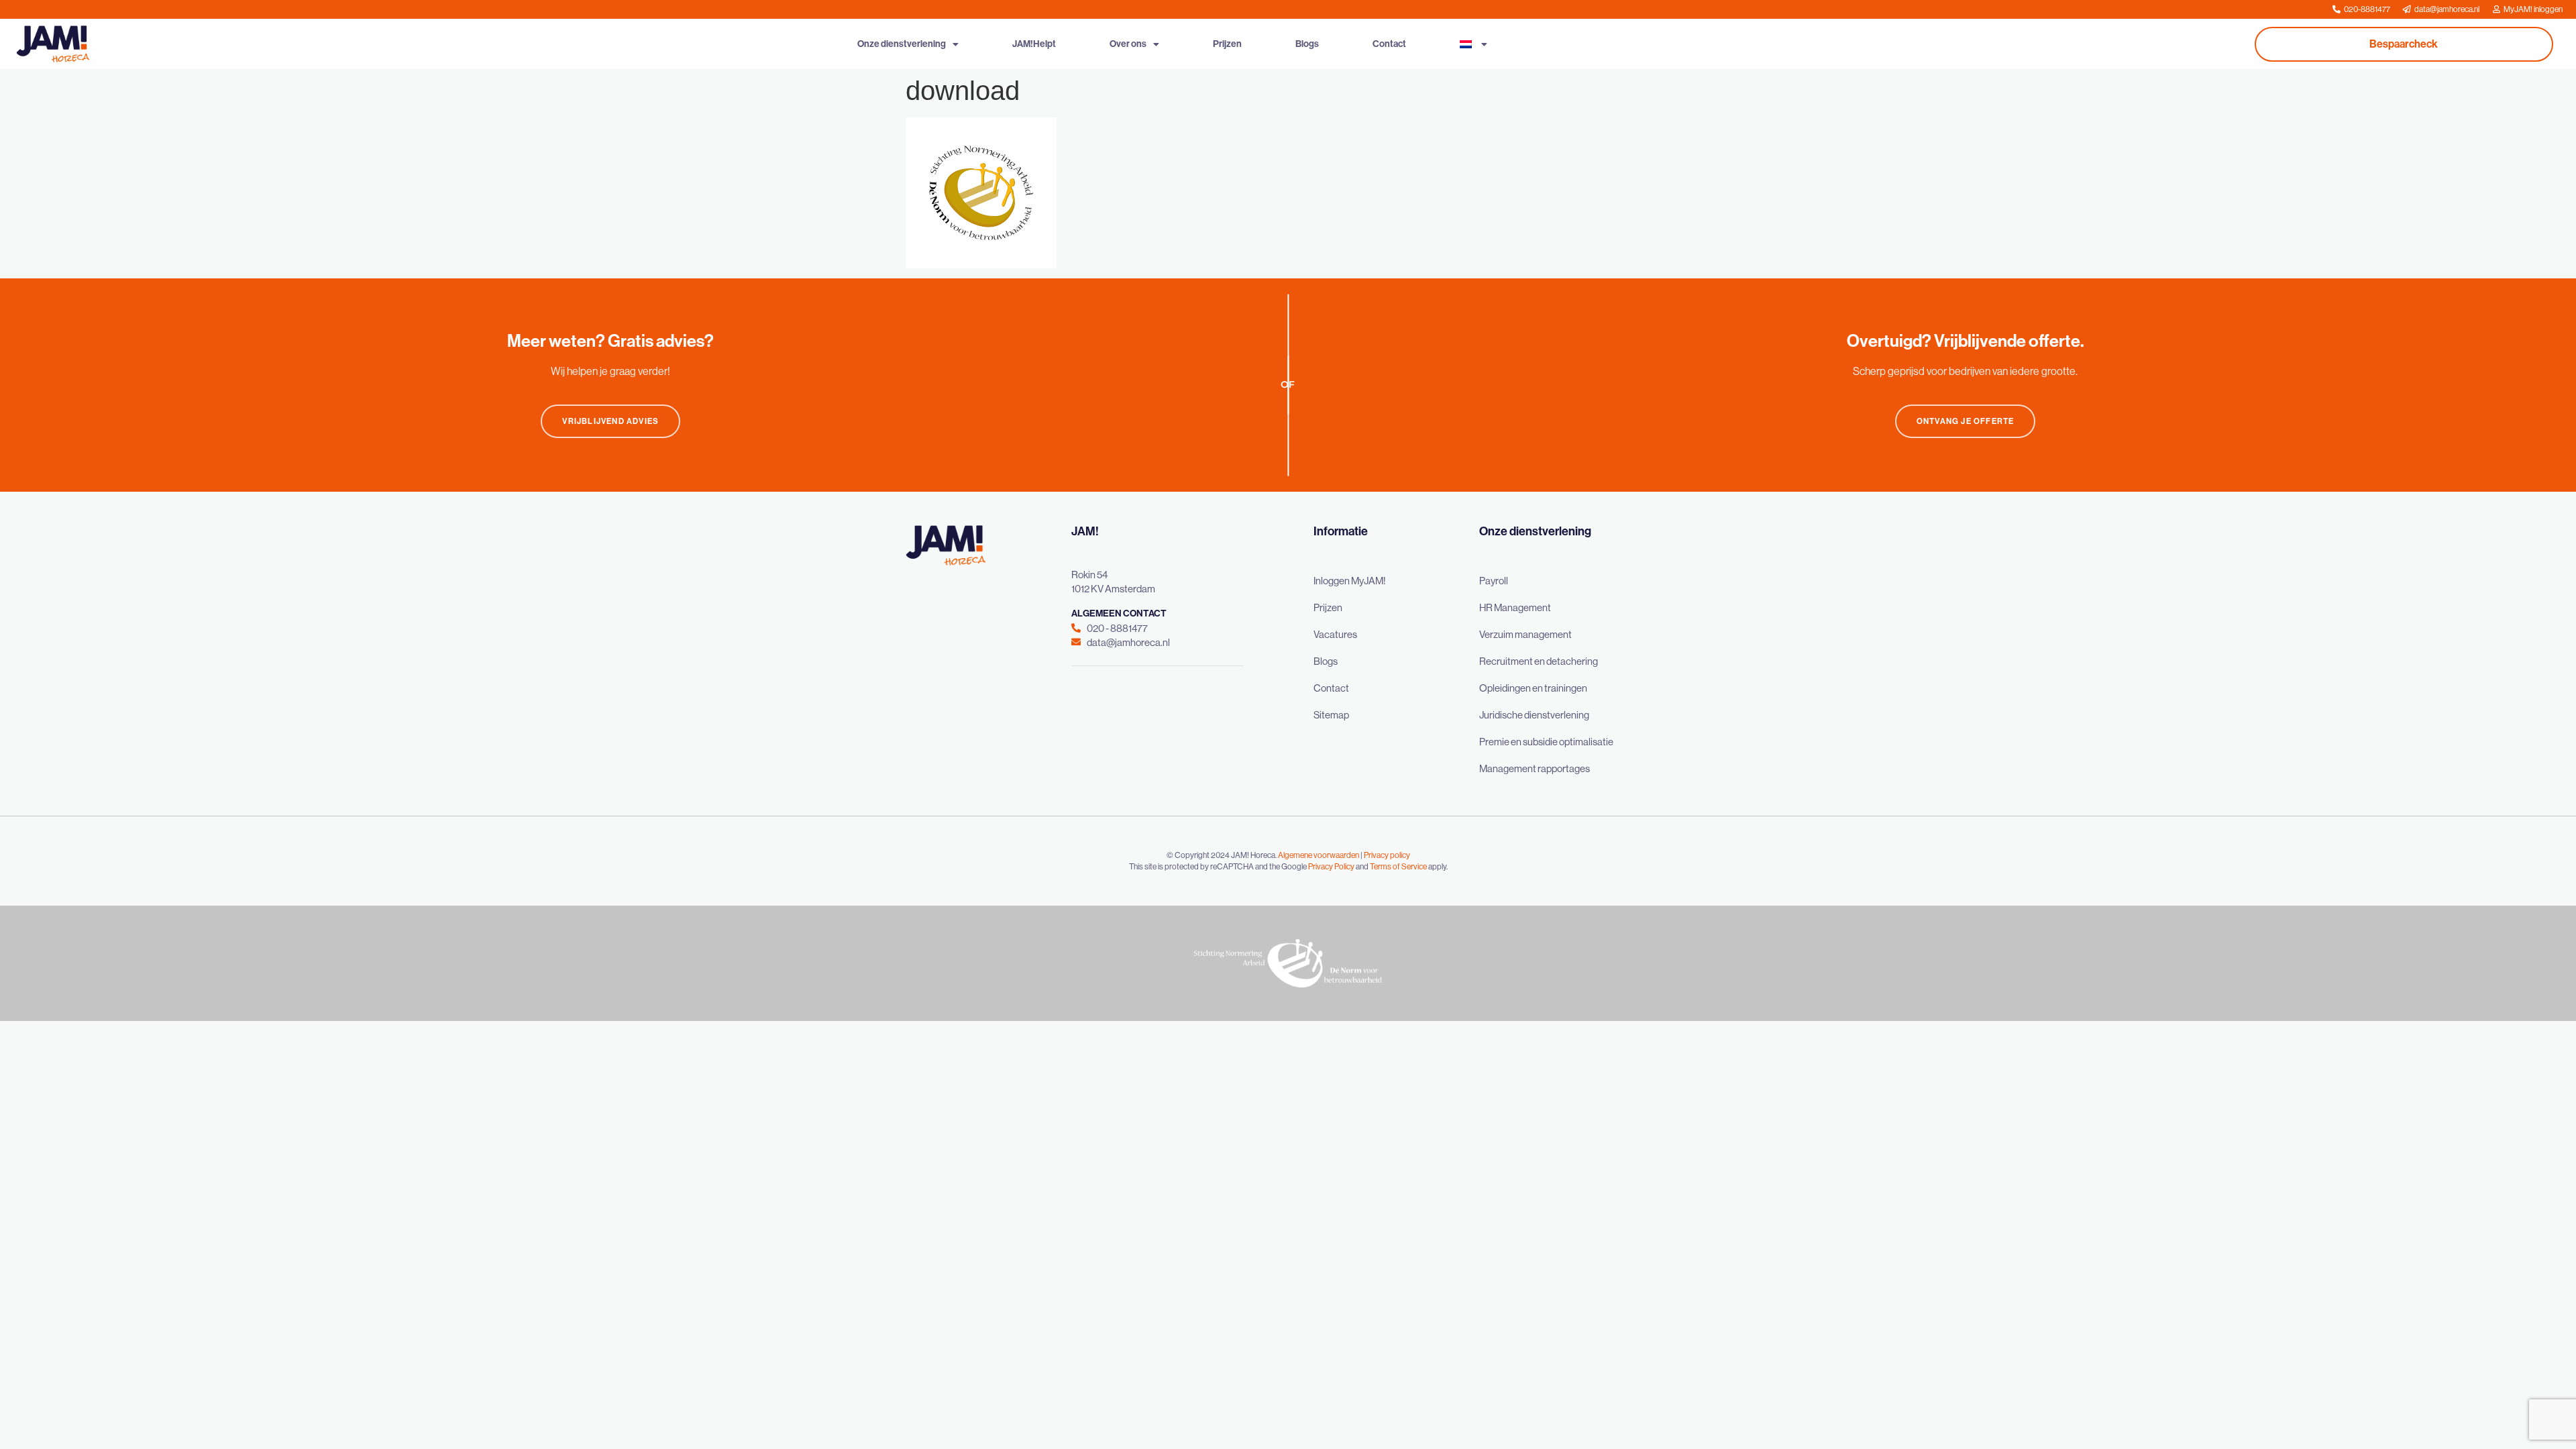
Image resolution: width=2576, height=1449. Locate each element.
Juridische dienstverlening (1534, 715)
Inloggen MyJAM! (1350, 581)
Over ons (1128, 44)
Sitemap (1331, 715)
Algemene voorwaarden (1319, 855)
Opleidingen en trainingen (1533, 688)
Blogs (1307, 44)
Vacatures (1335, 634)
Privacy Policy (1331, 867)
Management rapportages (1535, 768)
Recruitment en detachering (1539, 661)
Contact (1389, 44)
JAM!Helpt (1034, 44)
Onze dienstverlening (902, 44)
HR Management (1515, 607)
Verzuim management (1525, 634)
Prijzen (1227, 44)
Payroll (1494, 581)
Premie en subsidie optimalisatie (1546, 742)
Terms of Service (1398, 867)
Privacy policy (1387, 855)
